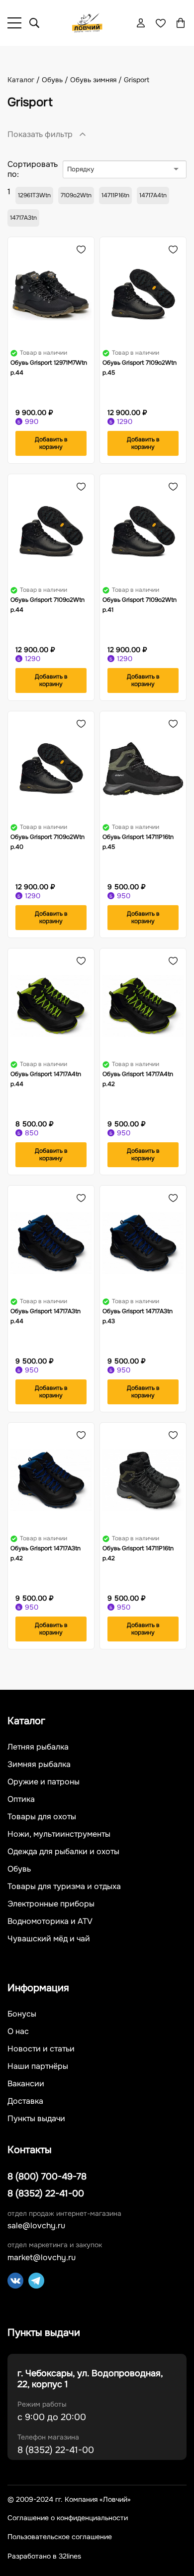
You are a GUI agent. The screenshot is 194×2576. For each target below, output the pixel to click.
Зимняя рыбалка (39, 1764)
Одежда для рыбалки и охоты (63, 1852)
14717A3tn (23, 218)
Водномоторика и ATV (50, 1921)
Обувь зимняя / (97, 80)
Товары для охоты (42, 1817)
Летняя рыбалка (38, 1747)
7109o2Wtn (76, 195)
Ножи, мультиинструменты (59, 1834)
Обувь (19, 1869)
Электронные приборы (51, 1904)
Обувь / (56, 80)
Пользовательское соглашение (60, 2537)
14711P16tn (115, 195)
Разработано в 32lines (44, 2556)
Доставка (25, 2101)
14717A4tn (153, 195)
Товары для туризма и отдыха (64, 1887)
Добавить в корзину (51, 443)
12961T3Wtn (34, 195)
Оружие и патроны (44, 1782)
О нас (18, 2032)
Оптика (21, 1799)
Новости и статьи (41, 2049)
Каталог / (25, 80)
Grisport (137, 80)
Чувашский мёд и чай (49, 1939)
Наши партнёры (38, 2066)
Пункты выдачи (36, 2119)
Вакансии (26, 2084)
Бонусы (22, 2014)
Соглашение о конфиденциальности (68, 2518)
